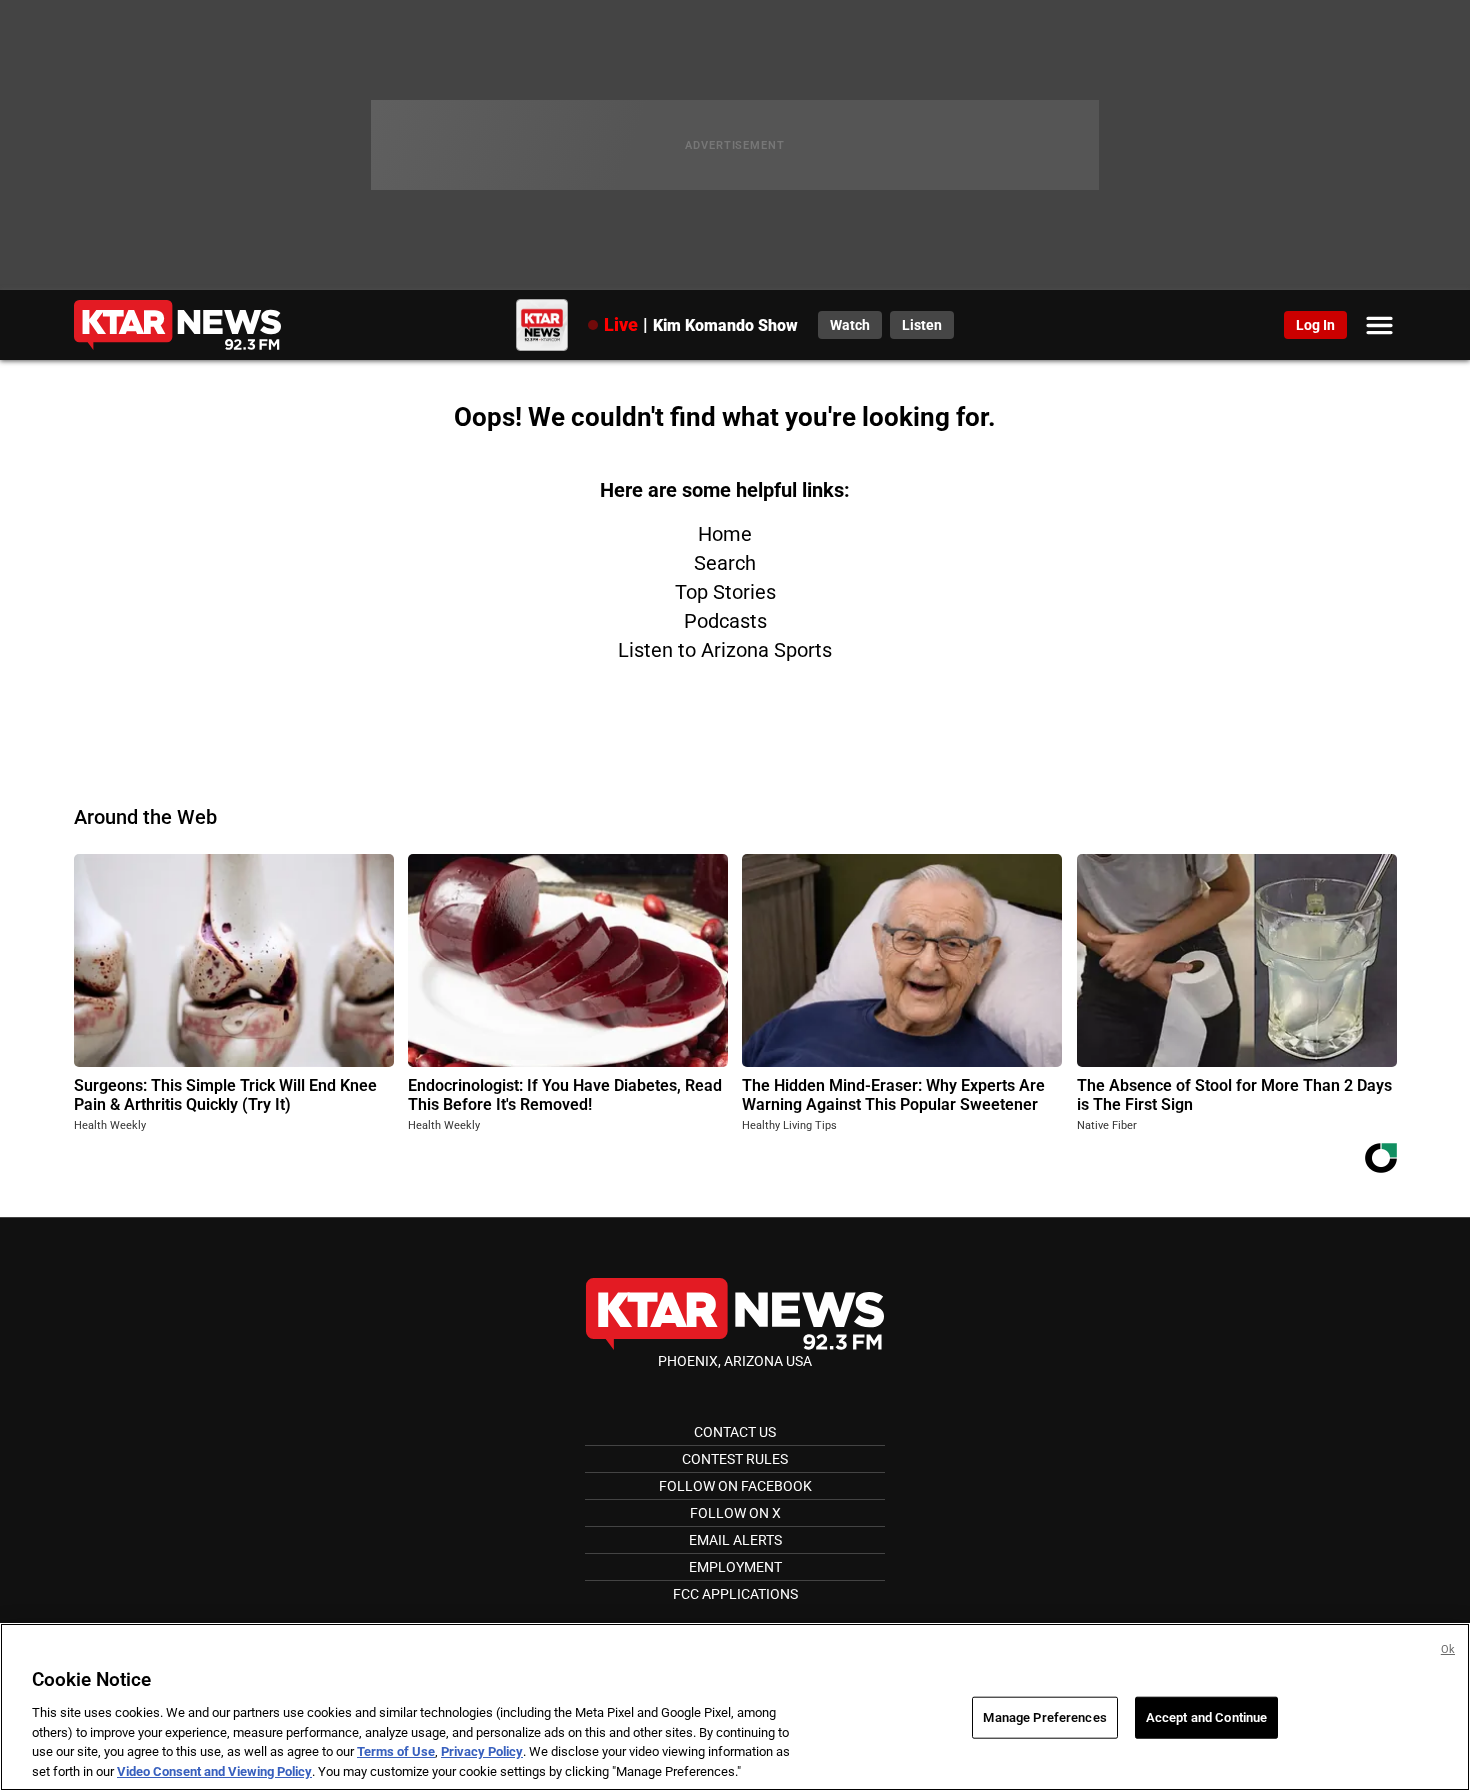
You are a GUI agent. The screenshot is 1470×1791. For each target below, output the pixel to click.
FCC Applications (735, 1594)
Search (725, 563)
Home (725, 534)
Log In (1315, 325)
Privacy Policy (482, 1751)
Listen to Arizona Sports (725, 650)
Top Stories (725, 592)
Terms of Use (396, 1751)
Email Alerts (735, 1540)
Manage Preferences (1044, 1717)
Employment (735, 1567)
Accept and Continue (1206, 1717)
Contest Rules (735, 1459)
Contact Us (735, 1432)
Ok (1448, 1649)
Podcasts (725, 621)
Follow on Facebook (735, 1486)
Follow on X (735, 1513)
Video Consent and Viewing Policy (214, 1770)
